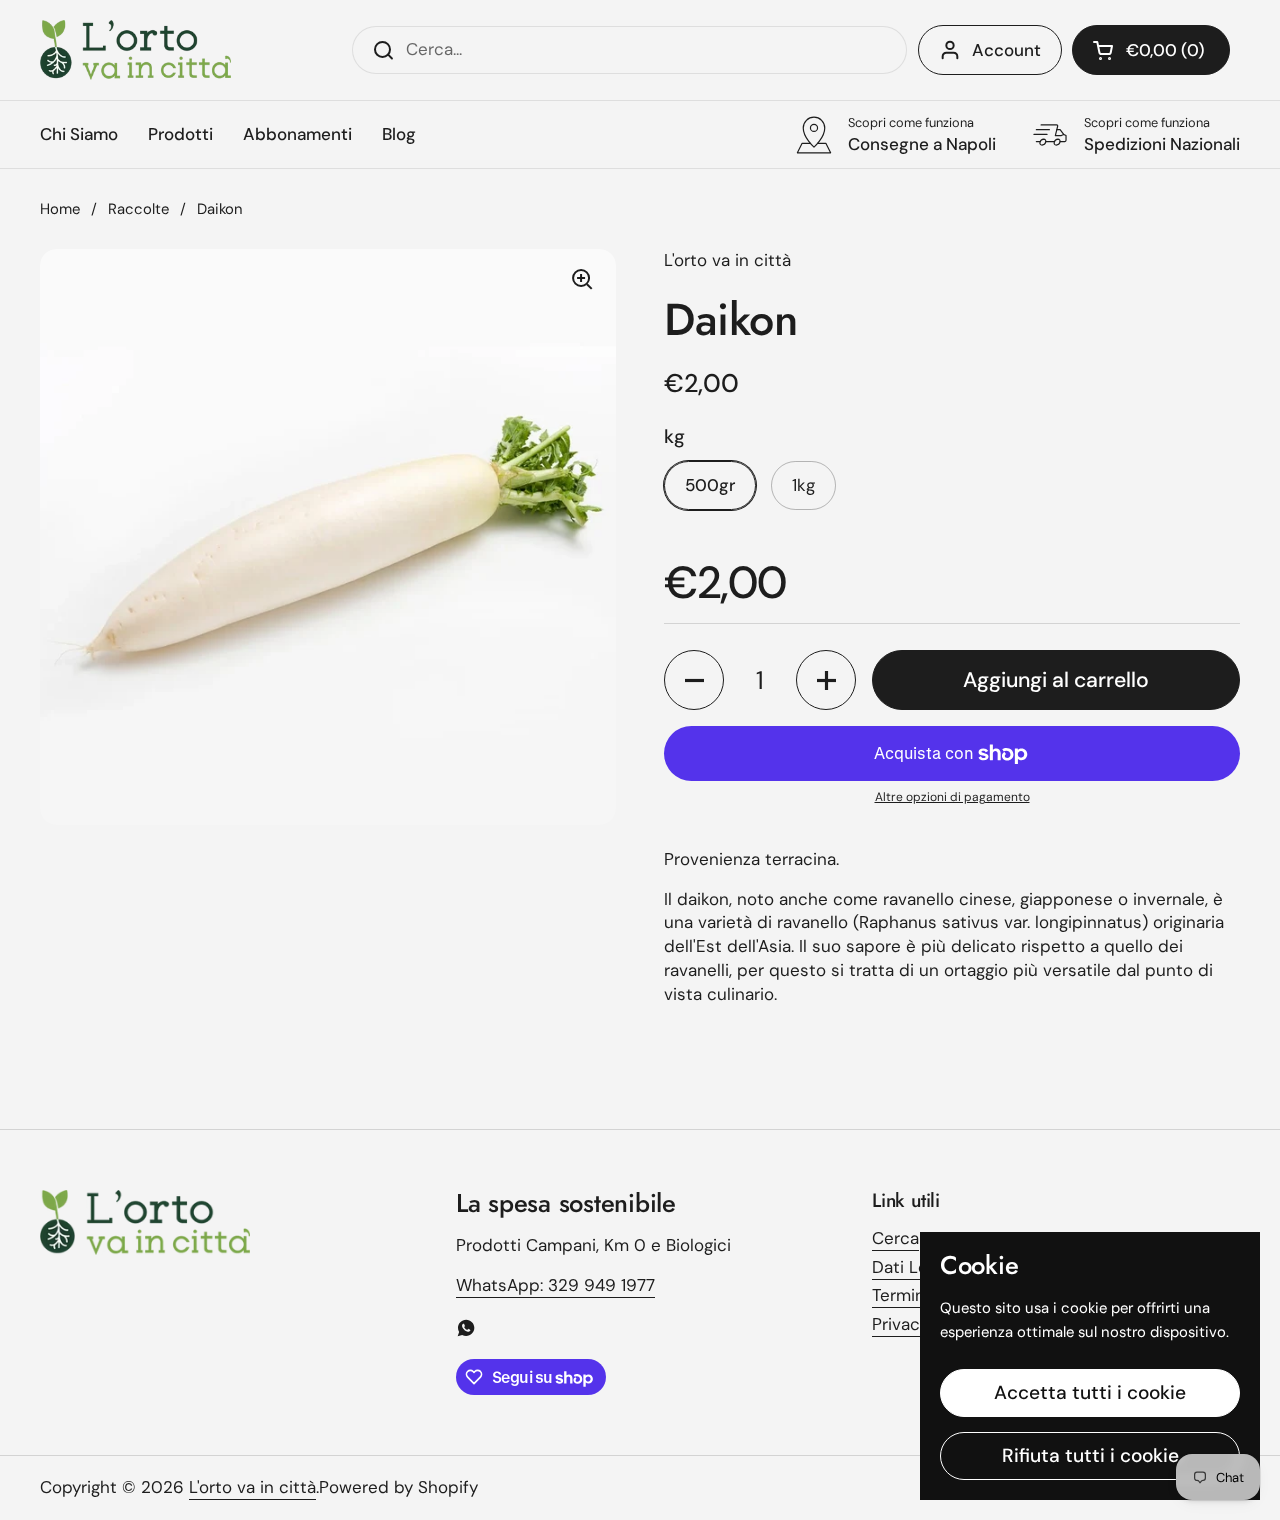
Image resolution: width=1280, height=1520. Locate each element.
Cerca (895, 1238)
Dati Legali (913, 1267)
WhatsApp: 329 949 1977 (555, 1285)
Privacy (900, 1324)
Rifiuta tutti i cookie (1090, 1455)
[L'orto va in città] (135, 50)
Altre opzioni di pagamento (952, 797)
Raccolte (138, 209)
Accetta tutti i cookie (1090, 1392)
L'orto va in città (252, 1487)
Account (1006, 50)
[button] (1151, 50)
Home (60, 209)
